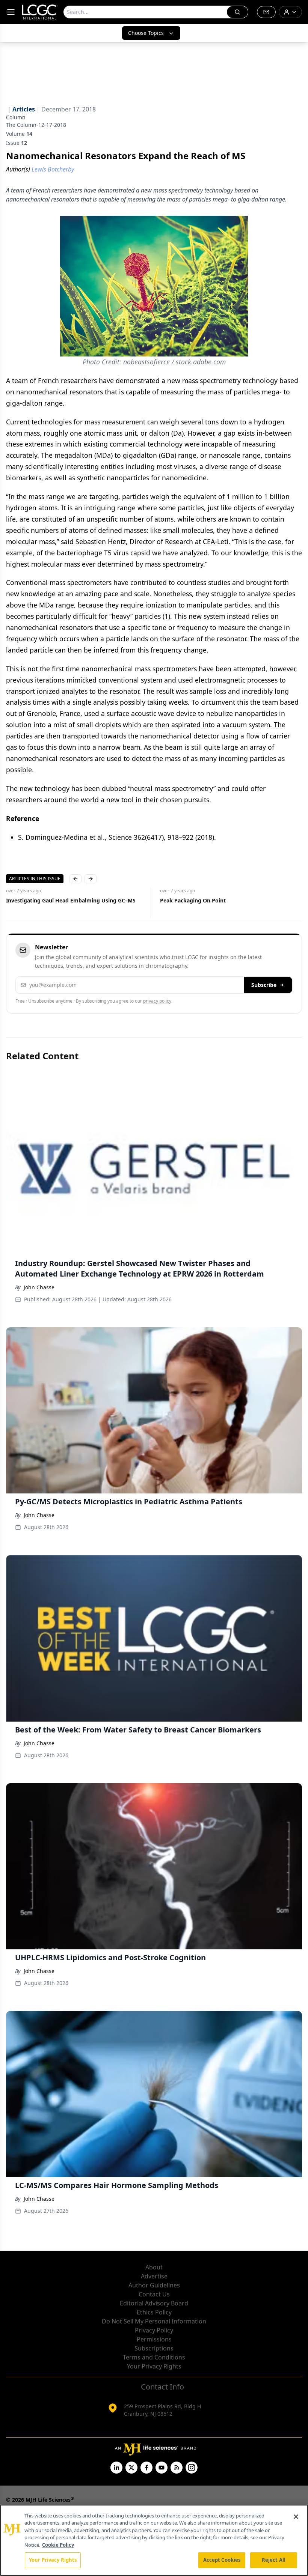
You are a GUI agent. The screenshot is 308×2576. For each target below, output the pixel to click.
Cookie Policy (58, 2545)
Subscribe (264, 985)
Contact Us (154, 2294)
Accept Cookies (222, 2560)
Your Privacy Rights (154, 2366)
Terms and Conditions (154, 2357)
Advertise (154, 2276)
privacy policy (157, 1001)
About (154, 2267)
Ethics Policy (154, 2312)
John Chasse (39, 1287)
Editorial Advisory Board (154, 2303)
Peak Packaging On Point (74, 900)
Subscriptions (154, 2348)
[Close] (296, 2517)
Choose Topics (146, 33)
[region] (154, 2540)
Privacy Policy (154, 2330)
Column (16, 117)
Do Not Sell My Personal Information (154, 2321)
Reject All (274, 2560)
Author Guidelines (154, 2285)
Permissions (154, 2339)
